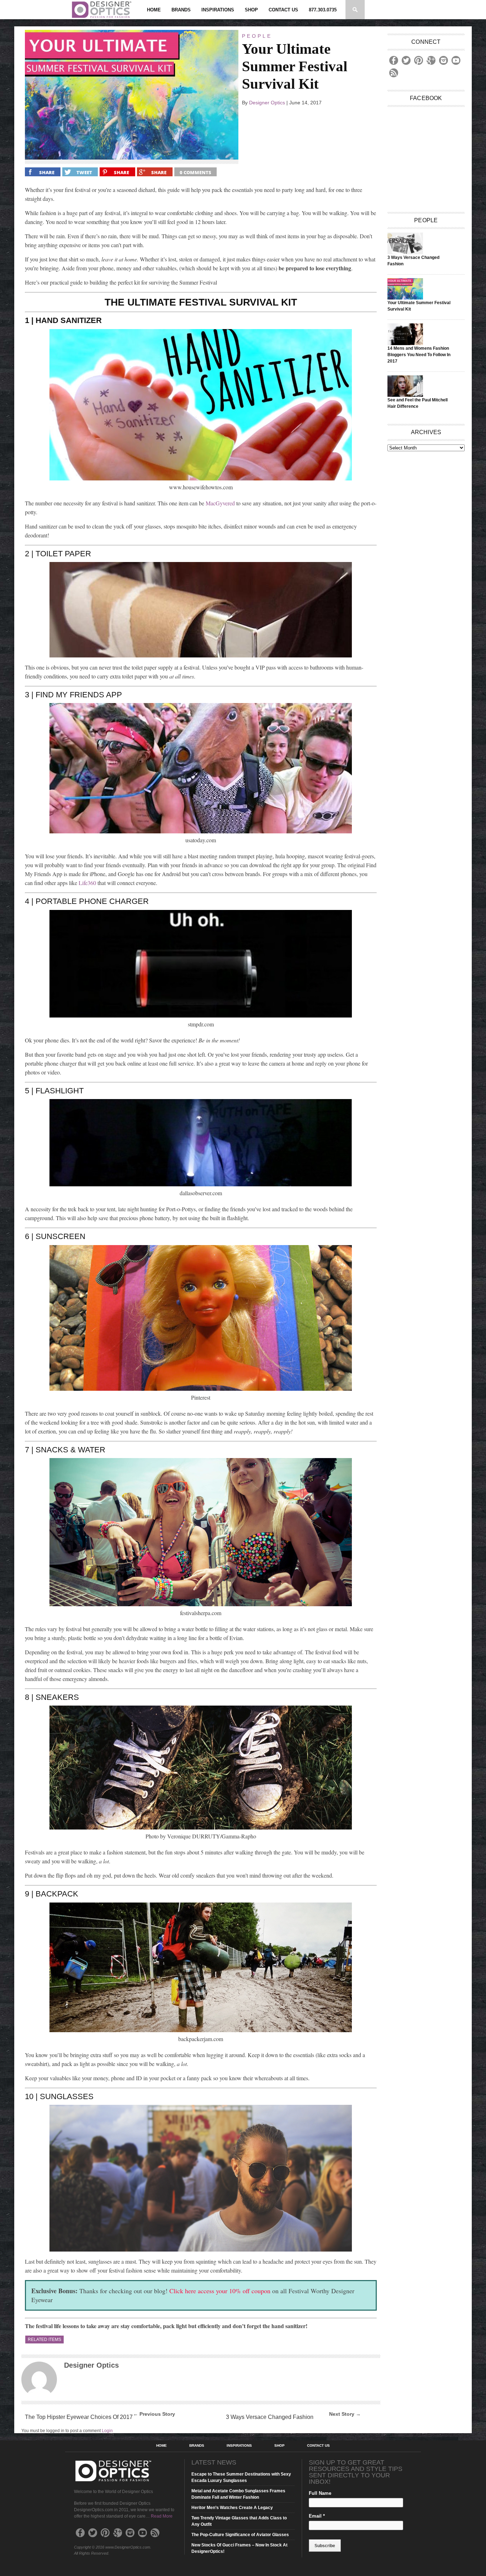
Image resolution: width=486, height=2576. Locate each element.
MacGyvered (220, 503)
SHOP (251, 10)
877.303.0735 (323, 10)
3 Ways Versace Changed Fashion (270, 2417)
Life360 (87, 883)
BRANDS (181, 10)
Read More (162, 2516)
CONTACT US (283, 10)
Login (107, 2431)
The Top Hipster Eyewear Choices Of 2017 (79, 2417)
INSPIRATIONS (218, 10)
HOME (154, 10)
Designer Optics (267, 103)
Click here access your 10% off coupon (220, 2291)
